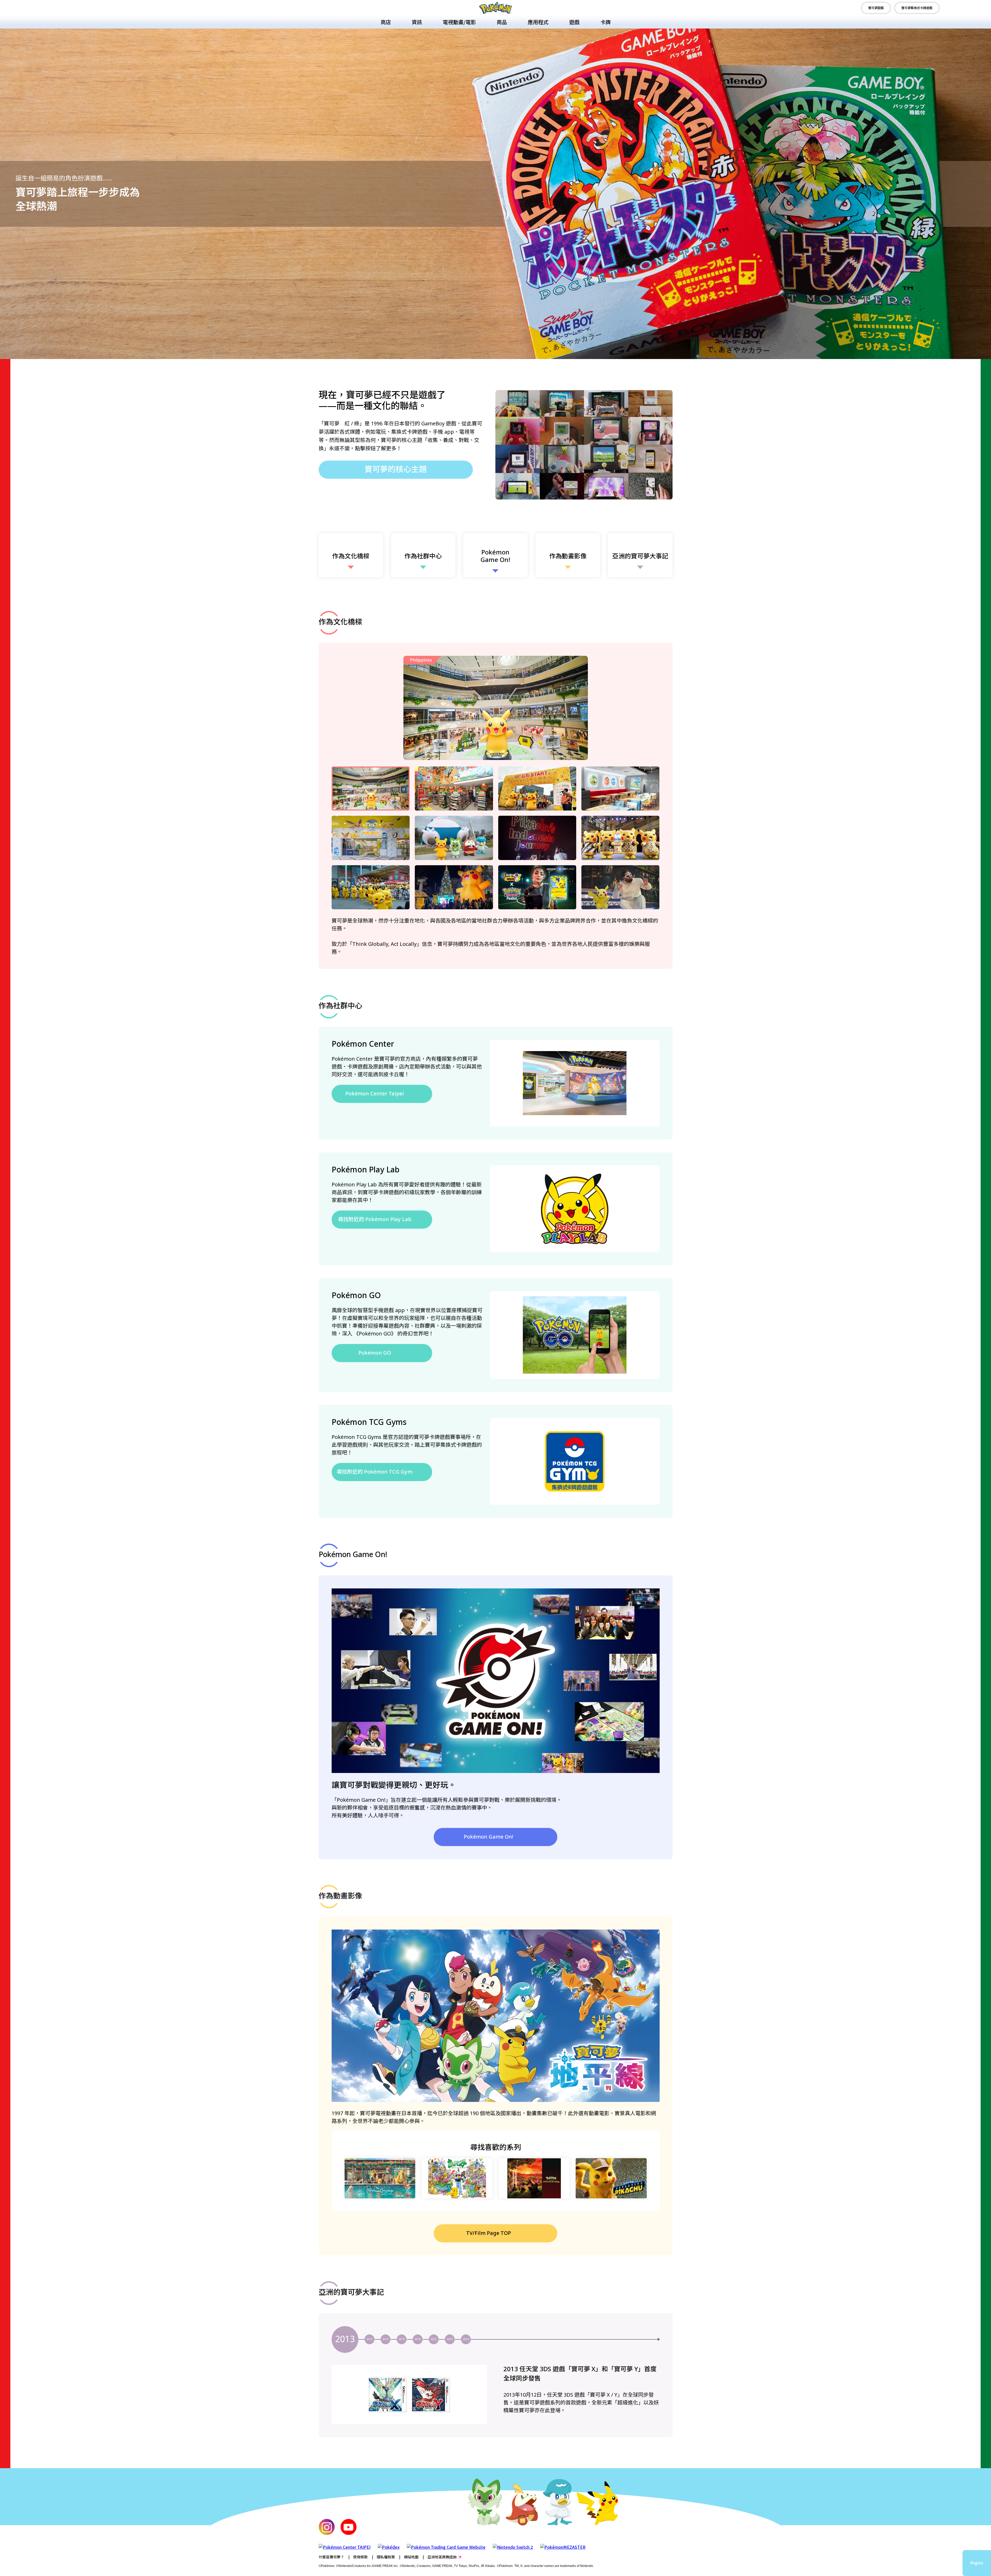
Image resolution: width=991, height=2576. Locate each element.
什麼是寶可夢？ (331, 2557)
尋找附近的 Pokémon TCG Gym (375, 1472)
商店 (386, 22)
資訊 (417, 22)
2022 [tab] (434, 2339)
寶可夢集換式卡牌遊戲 (917, 8)
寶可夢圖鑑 (876, 8)
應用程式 (538, 22)
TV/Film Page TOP (489, 2233)
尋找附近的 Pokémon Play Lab (375, 1220)
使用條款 (360, 2557)
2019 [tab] (402, 2339)
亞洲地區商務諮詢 (442, 2557)
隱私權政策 (386, 2557)
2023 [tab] (450, 2339)
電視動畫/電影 (459, 22)
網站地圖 (411, 2557)
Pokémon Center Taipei (375, 1094)
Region (977, 2563)
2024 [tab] (466, 2339)
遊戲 (574, 22)
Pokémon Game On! (489, 1837)
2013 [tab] (345, 2339)
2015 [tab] (369, 2339)
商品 (502, 22)
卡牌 (605, 22)
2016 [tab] (386, 2339)
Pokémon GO (375, 1353)
